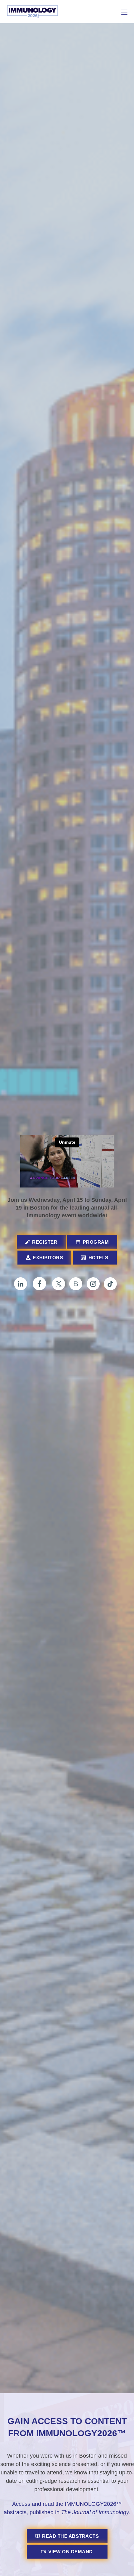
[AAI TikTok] (112, 1284)
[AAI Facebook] (42, 1284)
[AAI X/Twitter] (60, 1284)
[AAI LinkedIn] (23, 1284)
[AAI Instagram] (95, 1284)
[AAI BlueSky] (77, 1284)
